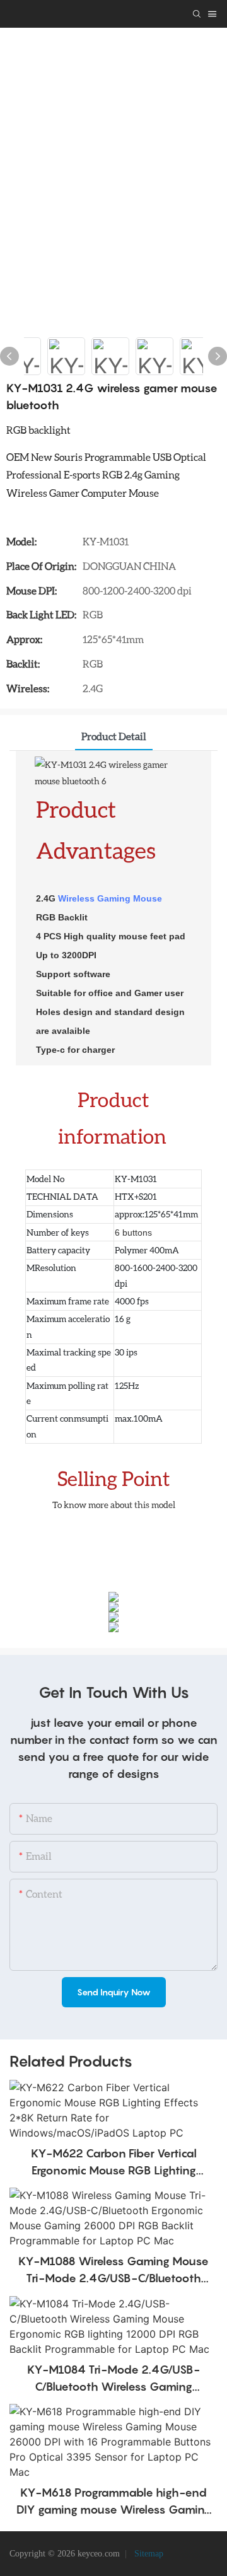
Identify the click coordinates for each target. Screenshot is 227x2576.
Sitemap (148, 2554)
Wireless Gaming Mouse (110, 898)
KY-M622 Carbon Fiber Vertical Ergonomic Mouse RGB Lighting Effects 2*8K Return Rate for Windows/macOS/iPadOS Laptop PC (113, 2163)
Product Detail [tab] (114, 736)
